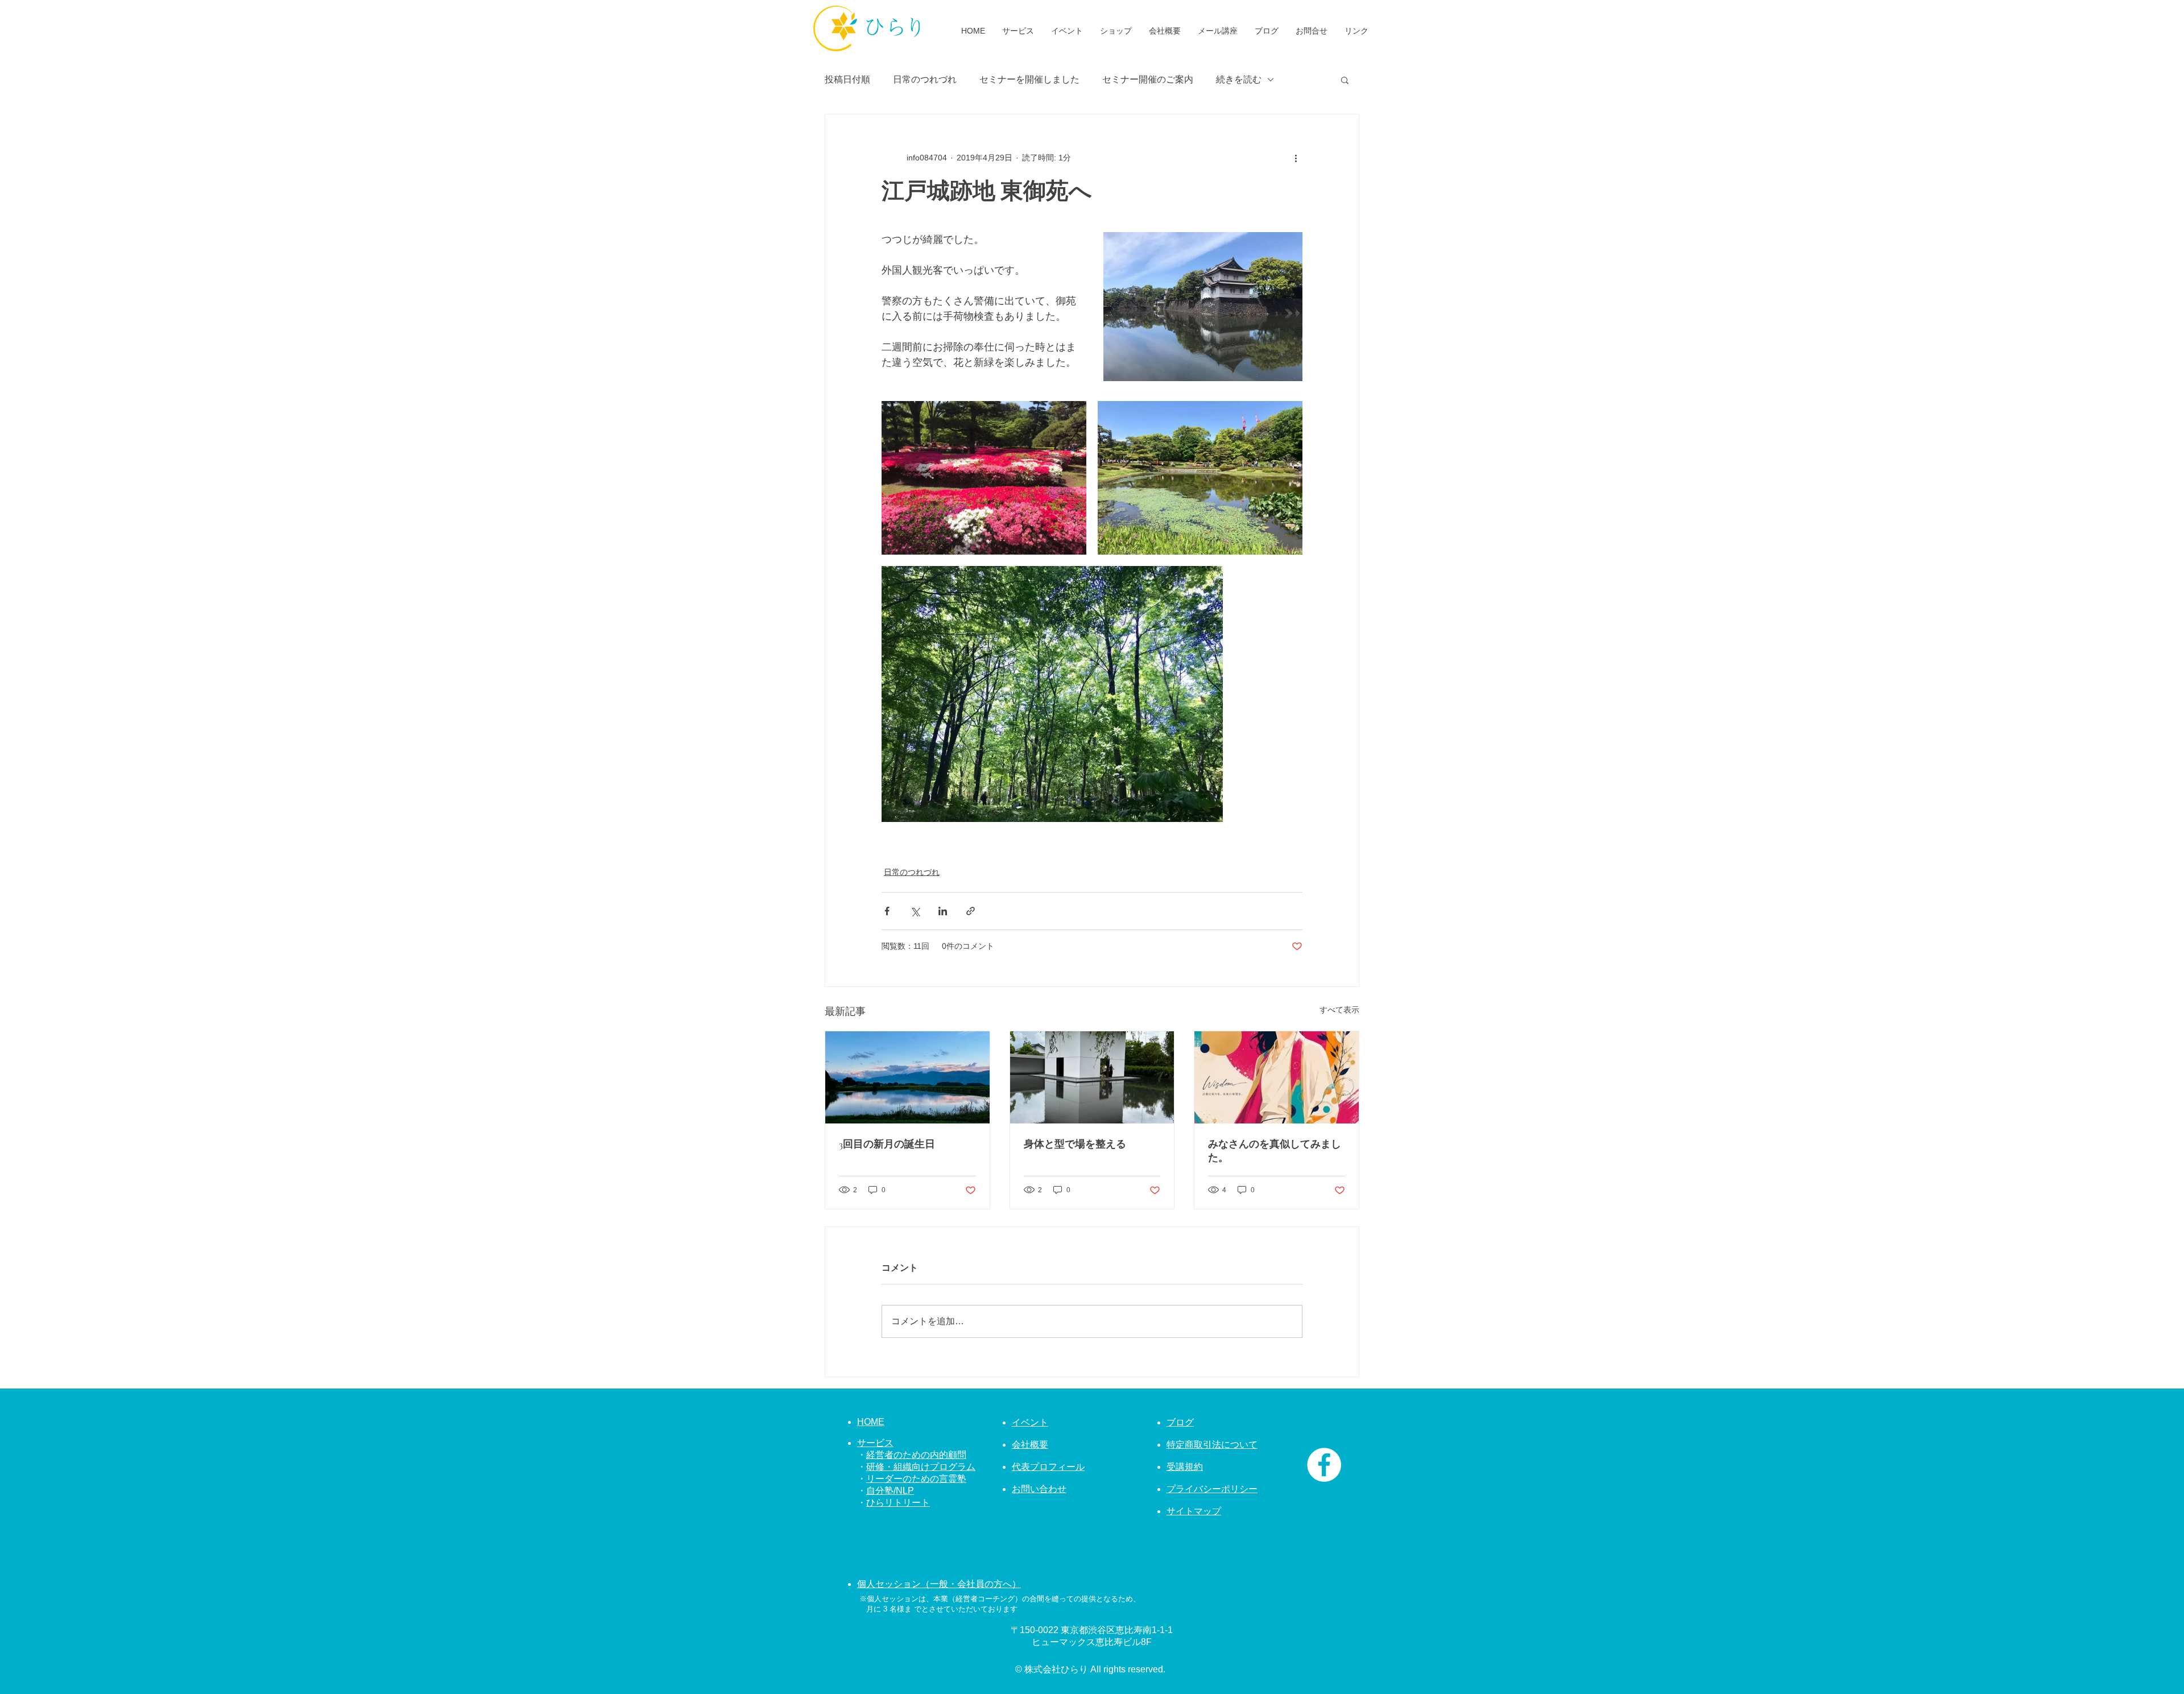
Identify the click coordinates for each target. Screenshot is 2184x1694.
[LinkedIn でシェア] (943, 911)
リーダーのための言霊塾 (916, 1479)
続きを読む (1239, 79)
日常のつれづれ (925, 79)
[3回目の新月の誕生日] (907, 1077)
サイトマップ (1194, 1511)
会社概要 (1030, 1445)
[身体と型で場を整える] (1092, 1077)
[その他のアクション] (1296, 158)
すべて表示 (1339, 1010)
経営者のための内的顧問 (916, 1455)
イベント (1030, 1422)
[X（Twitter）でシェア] (915, 911)
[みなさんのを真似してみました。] (1277, 1077)
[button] (1345, 80)
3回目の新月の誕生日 (887, 1144)
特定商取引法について (1212, 1445)
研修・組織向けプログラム (921, 1467)
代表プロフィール (1048, 1467)
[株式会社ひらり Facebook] (1324, 1465)
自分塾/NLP (890, 1491)
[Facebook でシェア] (887, 911)
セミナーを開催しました (1029, 79)
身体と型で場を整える (1075, 1144)
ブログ (1180, 1422)
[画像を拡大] (984, 478)
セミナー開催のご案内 (1148, 79)
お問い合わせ (1039, 1489)
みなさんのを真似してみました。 (1275, 1151)
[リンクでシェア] (971, 911)
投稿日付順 (847, 79)
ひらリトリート (898, 1503)
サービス (875, 1443)
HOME (871, 1422)
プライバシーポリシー (1212, 1489)
